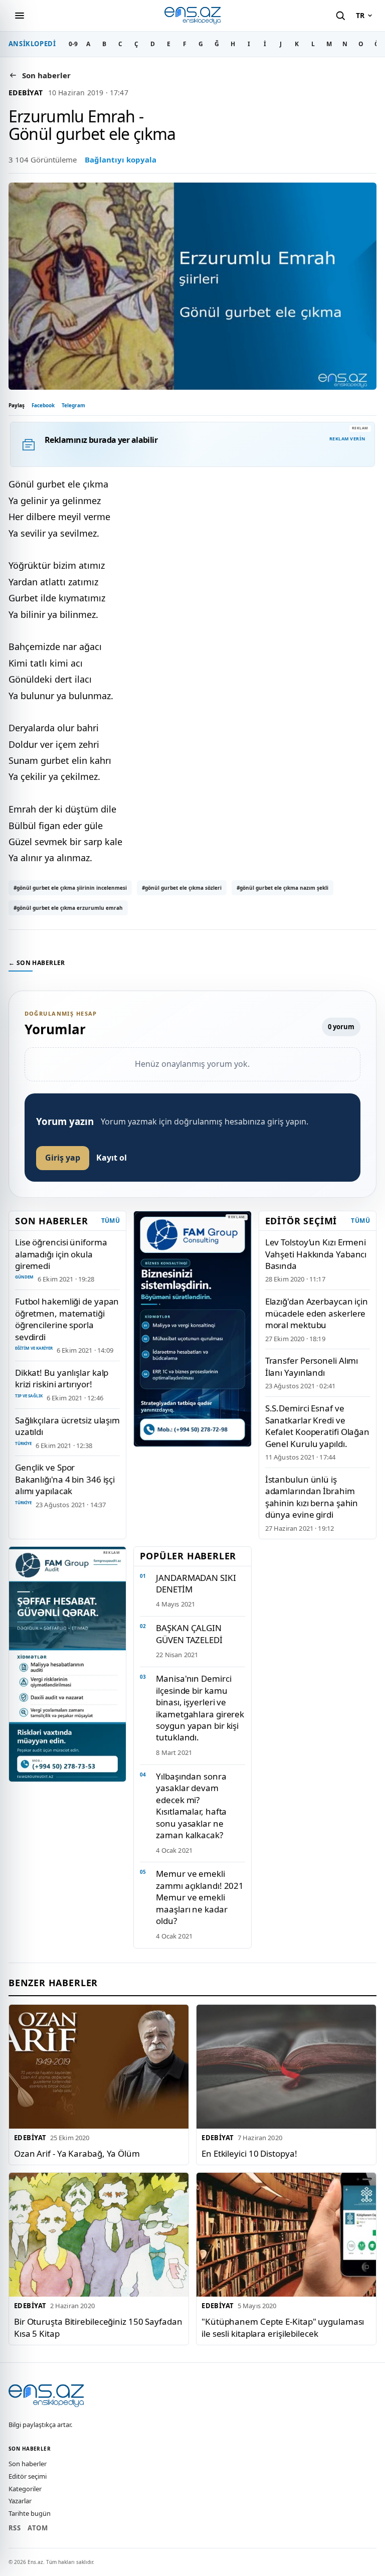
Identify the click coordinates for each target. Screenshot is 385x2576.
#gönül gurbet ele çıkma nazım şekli (282, 888)
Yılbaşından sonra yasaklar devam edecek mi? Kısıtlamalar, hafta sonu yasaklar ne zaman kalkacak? (191, 1806)
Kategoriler (25, 2489)
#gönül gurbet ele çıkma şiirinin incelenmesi (70, 888)
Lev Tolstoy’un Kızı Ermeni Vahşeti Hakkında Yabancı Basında (316, 1254)
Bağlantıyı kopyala (121, 159)
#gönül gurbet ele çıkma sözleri (182, 888)
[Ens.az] (192, 15)
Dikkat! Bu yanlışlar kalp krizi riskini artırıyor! (62, 1378)
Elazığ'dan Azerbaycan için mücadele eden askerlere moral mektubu (317, 1313)
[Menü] (20, 16)
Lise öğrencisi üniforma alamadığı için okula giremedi (61, 1254)
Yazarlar (20, 2501)
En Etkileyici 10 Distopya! (249, 2153)
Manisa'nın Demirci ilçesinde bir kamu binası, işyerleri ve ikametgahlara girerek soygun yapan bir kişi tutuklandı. (200, 1708)
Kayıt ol (112, 1158)
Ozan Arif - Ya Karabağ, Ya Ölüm (77, 2153)
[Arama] (340, 16)
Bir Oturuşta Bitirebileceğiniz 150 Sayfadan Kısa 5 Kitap (98, 2327)
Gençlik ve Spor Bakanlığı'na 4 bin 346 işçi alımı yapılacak (65, 1479)
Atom (38, 2528)
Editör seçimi (28, 2476)
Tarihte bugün (30, 2513)
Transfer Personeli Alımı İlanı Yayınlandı (312, 1366)
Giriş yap (63, 1158)
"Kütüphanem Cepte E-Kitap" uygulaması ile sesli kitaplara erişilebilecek (283, 2327)
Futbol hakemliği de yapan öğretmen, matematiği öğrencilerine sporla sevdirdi (67, 1319)
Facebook (43, 405)
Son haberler (28, 2464)
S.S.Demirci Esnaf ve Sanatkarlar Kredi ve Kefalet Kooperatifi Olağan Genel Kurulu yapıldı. (317, 1426)
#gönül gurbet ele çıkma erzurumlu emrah (68, 908)
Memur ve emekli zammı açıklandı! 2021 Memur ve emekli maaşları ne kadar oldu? (200, 1897)
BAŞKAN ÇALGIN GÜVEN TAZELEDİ (189, 1634)
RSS (15, 2528)
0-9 (73, 44)
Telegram (73, 405)
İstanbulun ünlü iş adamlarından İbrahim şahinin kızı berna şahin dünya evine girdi (312, 1497)
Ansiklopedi (32, 44)
